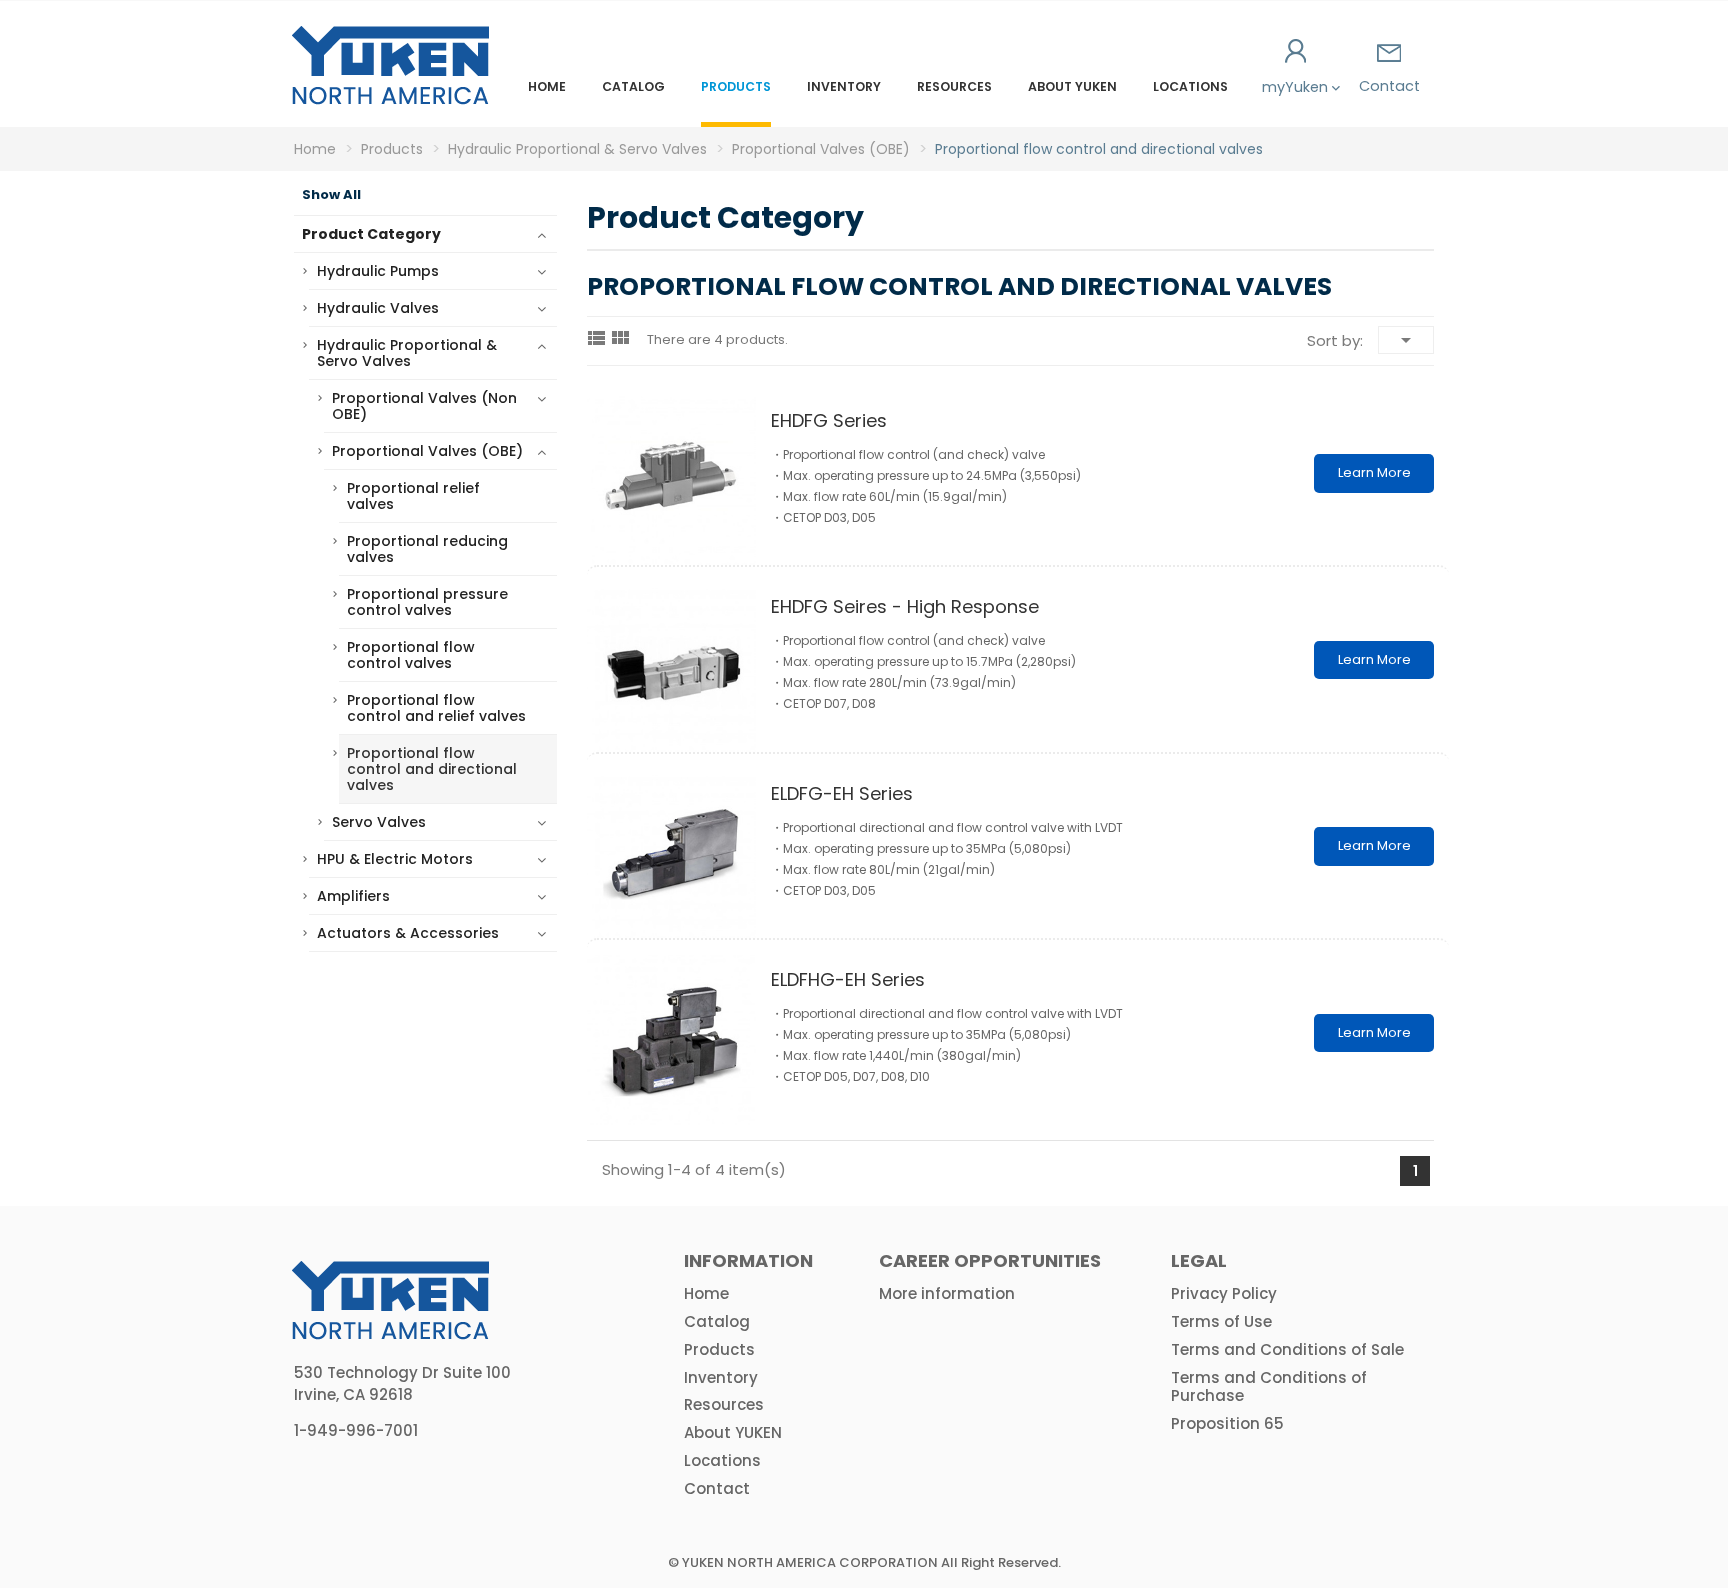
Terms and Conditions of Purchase (1269, 1387)
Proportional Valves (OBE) (427, 451)
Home (547, 86)
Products (736, 86)
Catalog (633, 86)
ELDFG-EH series (842, 793)
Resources (954, 86)
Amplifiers (353, 896)
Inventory (844, 86)
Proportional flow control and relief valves (436, 708)
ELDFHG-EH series (848, 979)
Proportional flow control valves (411, 655)
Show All (331, 195)
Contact (1389, 86)
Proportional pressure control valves (427, 602)
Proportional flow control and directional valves (432, 769)
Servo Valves (379, 822)
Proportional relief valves (413, 496)
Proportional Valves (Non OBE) (424, 406)
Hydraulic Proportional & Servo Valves (407, 353)
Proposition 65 (1227, 1423)
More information (947, 1293)
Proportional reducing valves (427, 549)
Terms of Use (1221, 1321)
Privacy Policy (1224, 1293)
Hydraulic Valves (378, 308)
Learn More (1374, 472)
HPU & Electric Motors (395, 859)
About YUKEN (1072, 86)
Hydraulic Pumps (378, 271)
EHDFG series (829, 420)
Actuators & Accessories (408, 933)
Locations (1190, 86)
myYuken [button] (1297, 87)
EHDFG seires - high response (905, 606)
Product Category (371, 234)
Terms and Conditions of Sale (1287, 1349)
